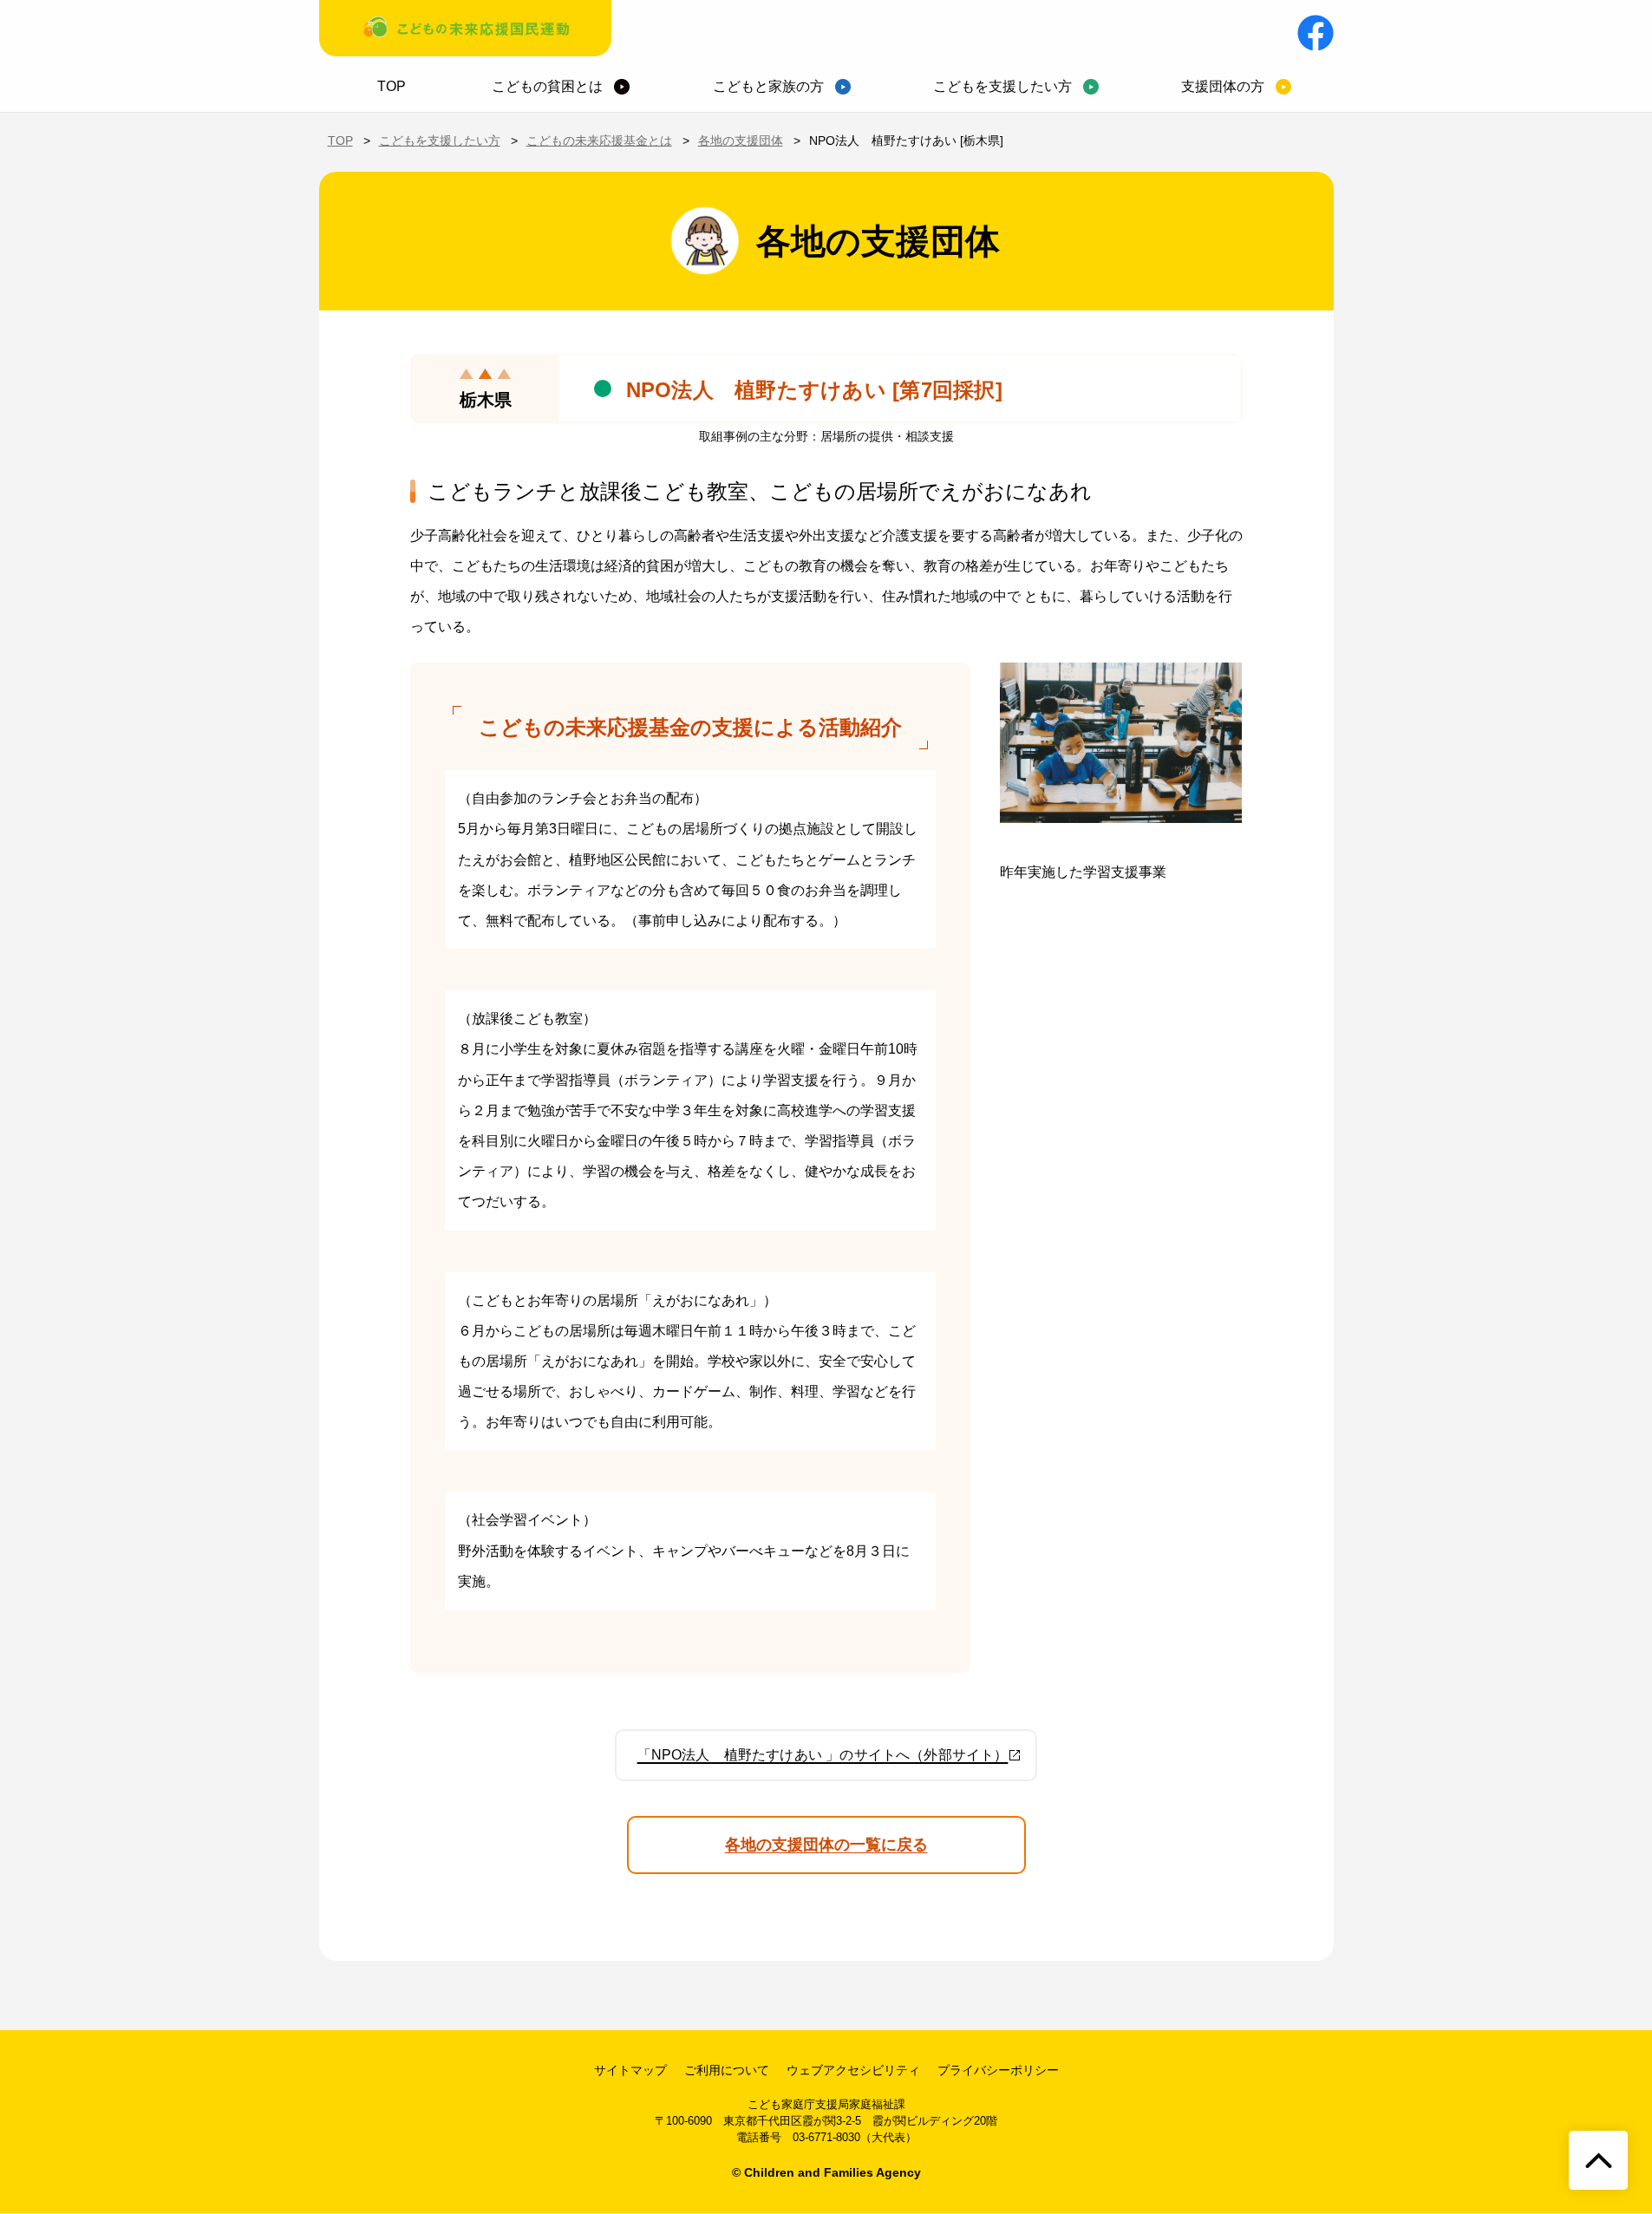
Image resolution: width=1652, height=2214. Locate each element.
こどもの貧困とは (547, 86)
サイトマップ (630, 2070)
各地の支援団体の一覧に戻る (826, 1845)
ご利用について (727, 2070)
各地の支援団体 (741, 140)
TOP (392, 86)
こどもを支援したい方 (1002, 86)
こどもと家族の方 (768, 86)
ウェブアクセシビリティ (853, 2070)
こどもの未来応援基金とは (599, 140)
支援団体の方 (1223, 86)
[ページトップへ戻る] (1598, 2160)
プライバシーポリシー (998, 2070)
